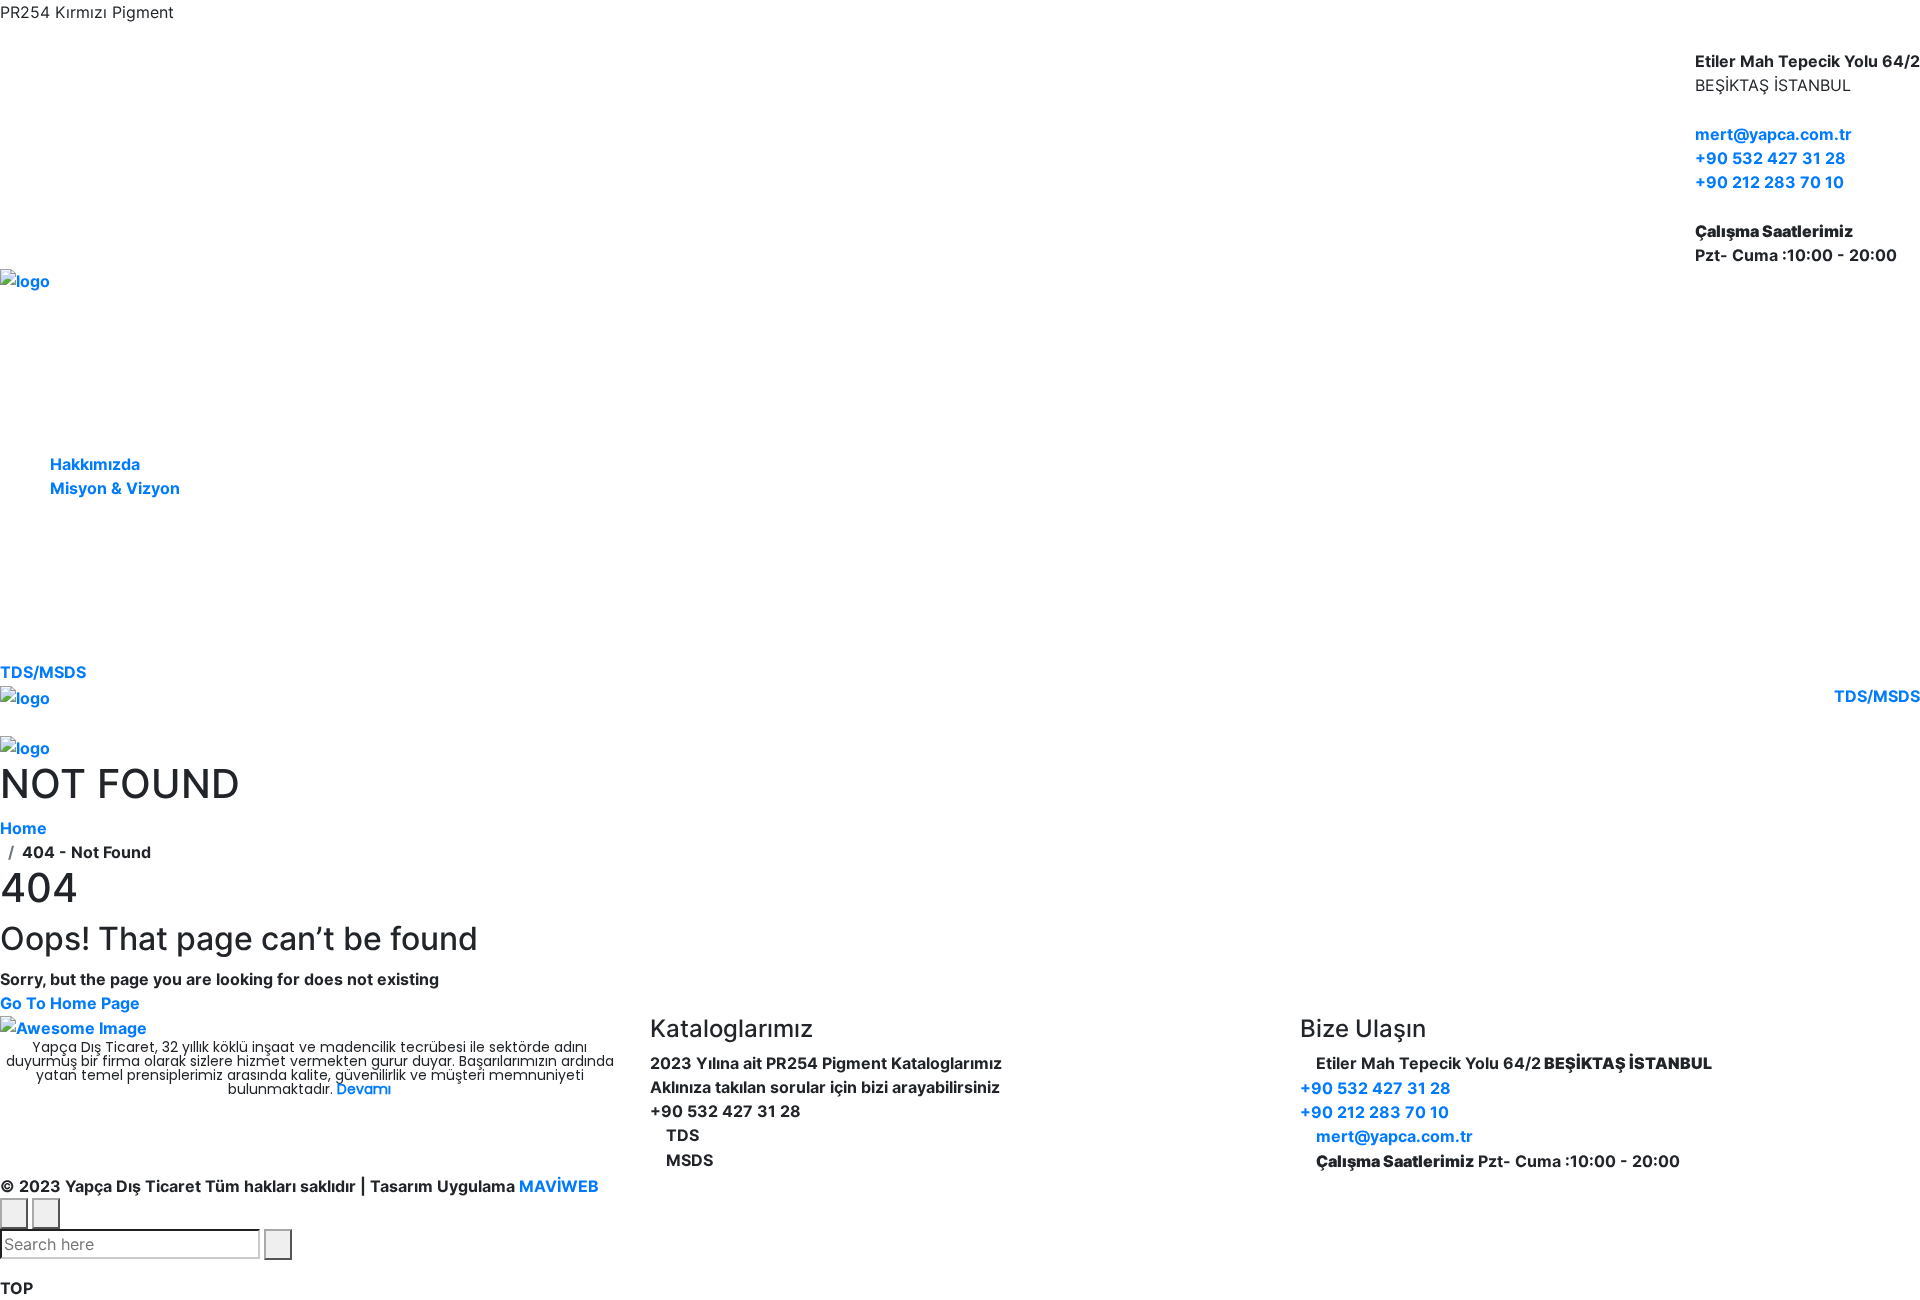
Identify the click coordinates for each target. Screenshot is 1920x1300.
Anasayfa (159, 331)
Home (27, 828)
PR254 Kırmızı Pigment (158, 539)
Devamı (364, 1089)
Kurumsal (158, 411)
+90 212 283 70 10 (1769, 182)
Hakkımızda (95, 464)
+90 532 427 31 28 (1770, 158)
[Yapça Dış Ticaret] (25, 279)
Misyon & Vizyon (115, 488)
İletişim (158, 619)
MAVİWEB (557, 1186)
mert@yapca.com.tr (1773, 134)
